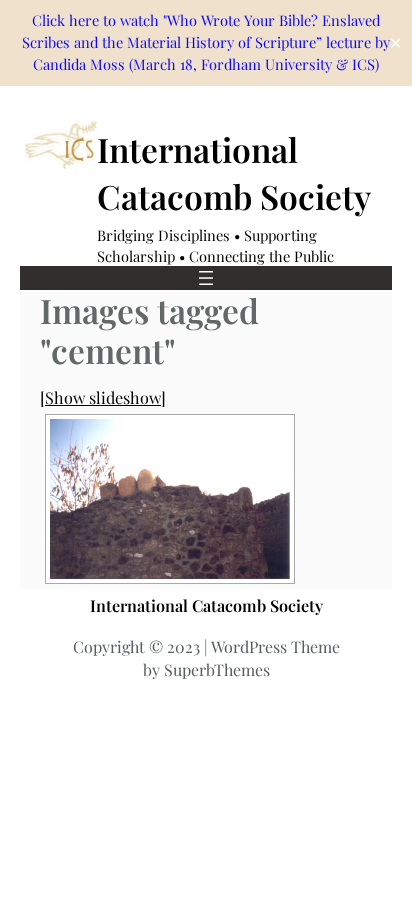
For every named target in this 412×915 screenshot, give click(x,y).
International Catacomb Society (206, 605)
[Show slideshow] (103, 397)
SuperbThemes (217, 669)
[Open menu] (206, 278)
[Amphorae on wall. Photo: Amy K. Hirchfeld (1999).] (170, 499)
